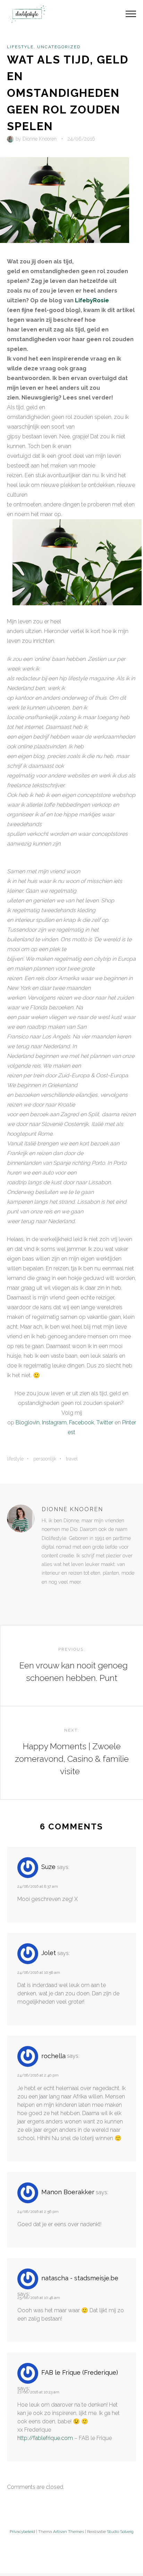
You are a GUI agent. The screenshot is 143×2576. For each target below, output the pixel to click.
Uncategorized (59, 47)
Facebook (82, 1422)
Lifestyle (20, 47)
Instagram (54, 1422)
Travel (72, 1459)
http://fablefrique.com (45, 2438)
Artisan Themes (69, 2532)
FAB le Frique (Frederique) (80, 2372)
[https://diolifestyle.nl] (47, 1596)
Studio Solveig (120, 2532)
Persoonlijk (45, 1459)
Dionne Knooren (40, 139)
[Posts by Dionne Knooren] (11, 139)
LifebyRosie (92, 300)
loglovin (30, 1422)
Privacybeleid (22, 2532)
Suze (48, 1867)
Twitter (105, 1422)
